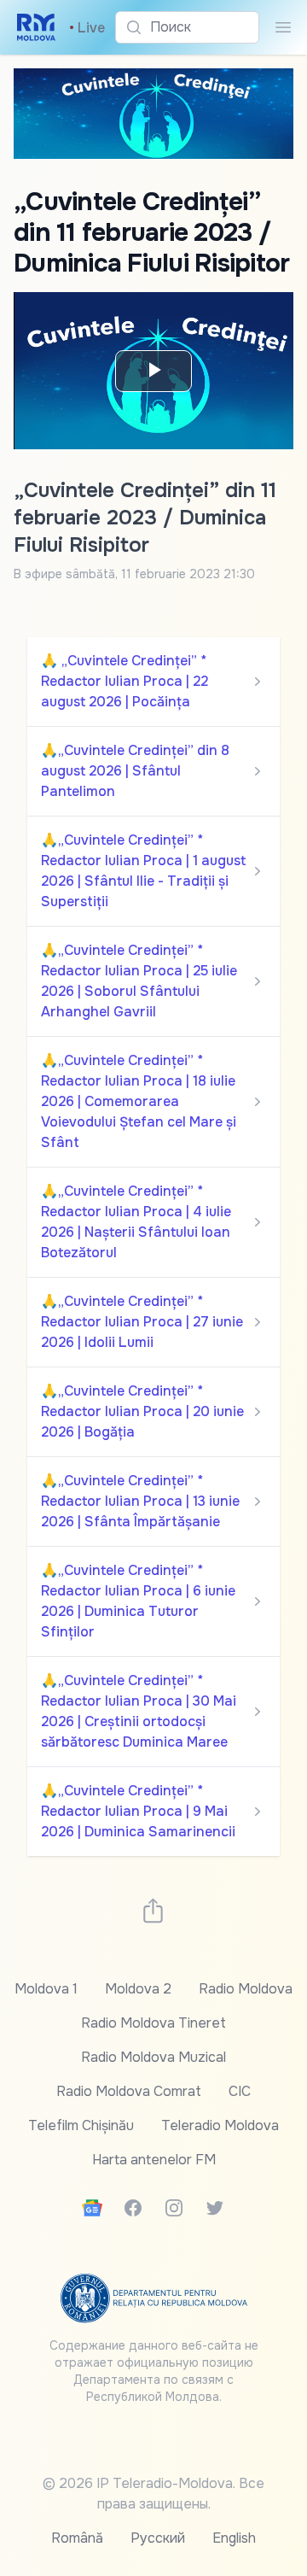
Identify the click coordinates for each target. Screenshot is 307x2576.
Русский (158, 2538)
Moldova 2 (138, 1989)
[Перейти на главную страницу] (36, 27)
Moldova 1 (46, 1989)
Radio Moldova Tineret (153, 2023)
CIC (240, 2091)
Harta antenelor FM (154, 2160)
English (234, 2538)
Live (87, 28)
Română (77, 2538)
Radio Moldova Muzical (153, 2057)
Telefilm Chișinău (81, 2125)
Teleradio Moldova (220, 2125)
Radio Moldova (246, 1989)
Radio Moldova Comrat (129, 2091)
